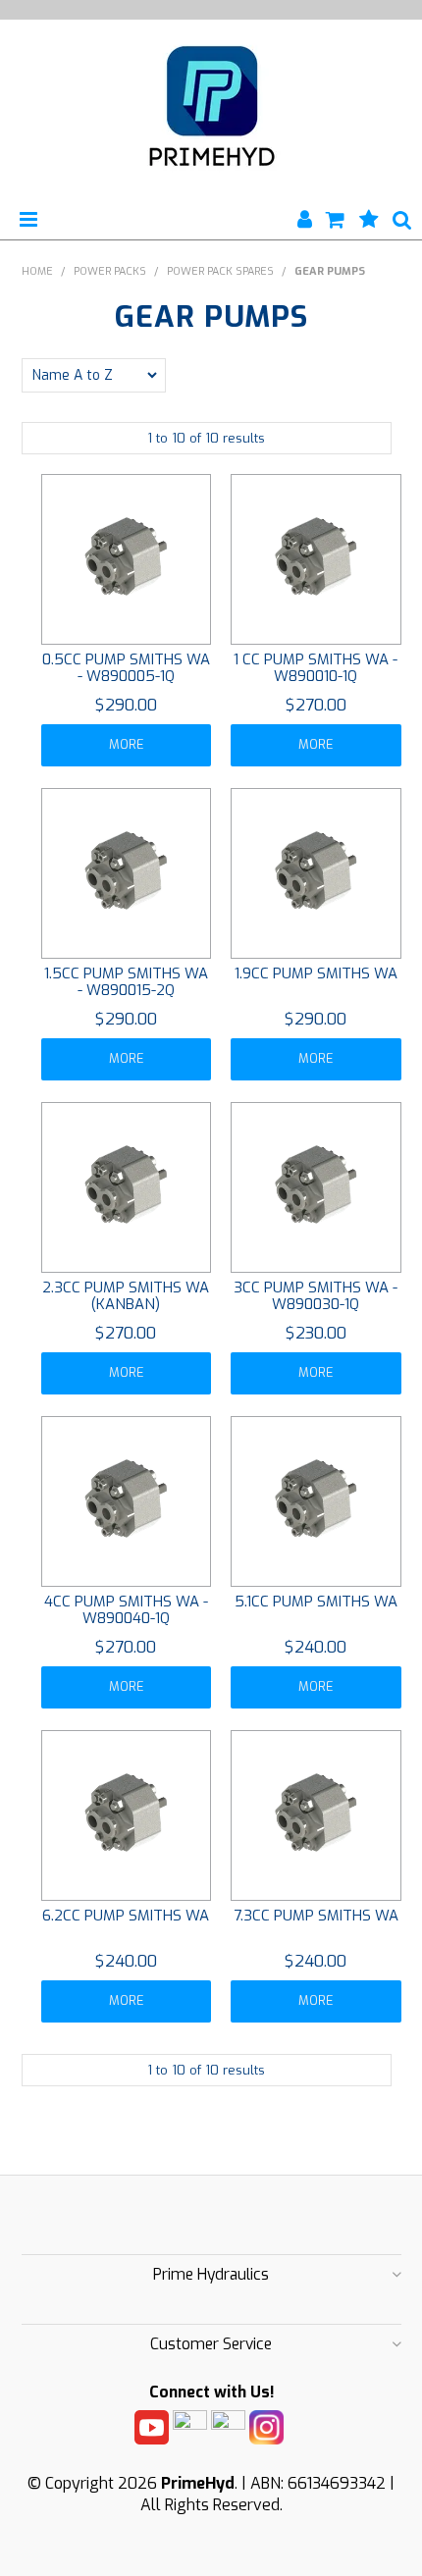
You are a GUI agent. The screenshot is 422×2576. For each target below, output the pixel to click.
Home (37, 271)
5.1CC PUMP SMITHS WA (316, 1602)
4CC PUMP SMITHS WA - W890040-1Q (126, 1610)
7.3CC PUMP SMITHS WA (316, 1916)
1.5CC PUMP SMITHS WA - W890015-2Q (126, 982)
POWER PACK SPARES (220, 271)
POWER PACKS (110, 271)
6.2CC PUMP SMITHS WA (126, 1916)
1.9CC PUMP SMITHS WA (316, 973)
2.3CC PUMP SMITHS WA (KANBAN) (126, 1296)
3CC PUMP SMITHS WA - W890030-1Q (316, 1296)
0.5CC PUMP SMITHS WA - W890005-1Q (126, 668)
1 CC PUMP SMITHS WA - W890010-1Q (316, 668)
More (126, 744)
